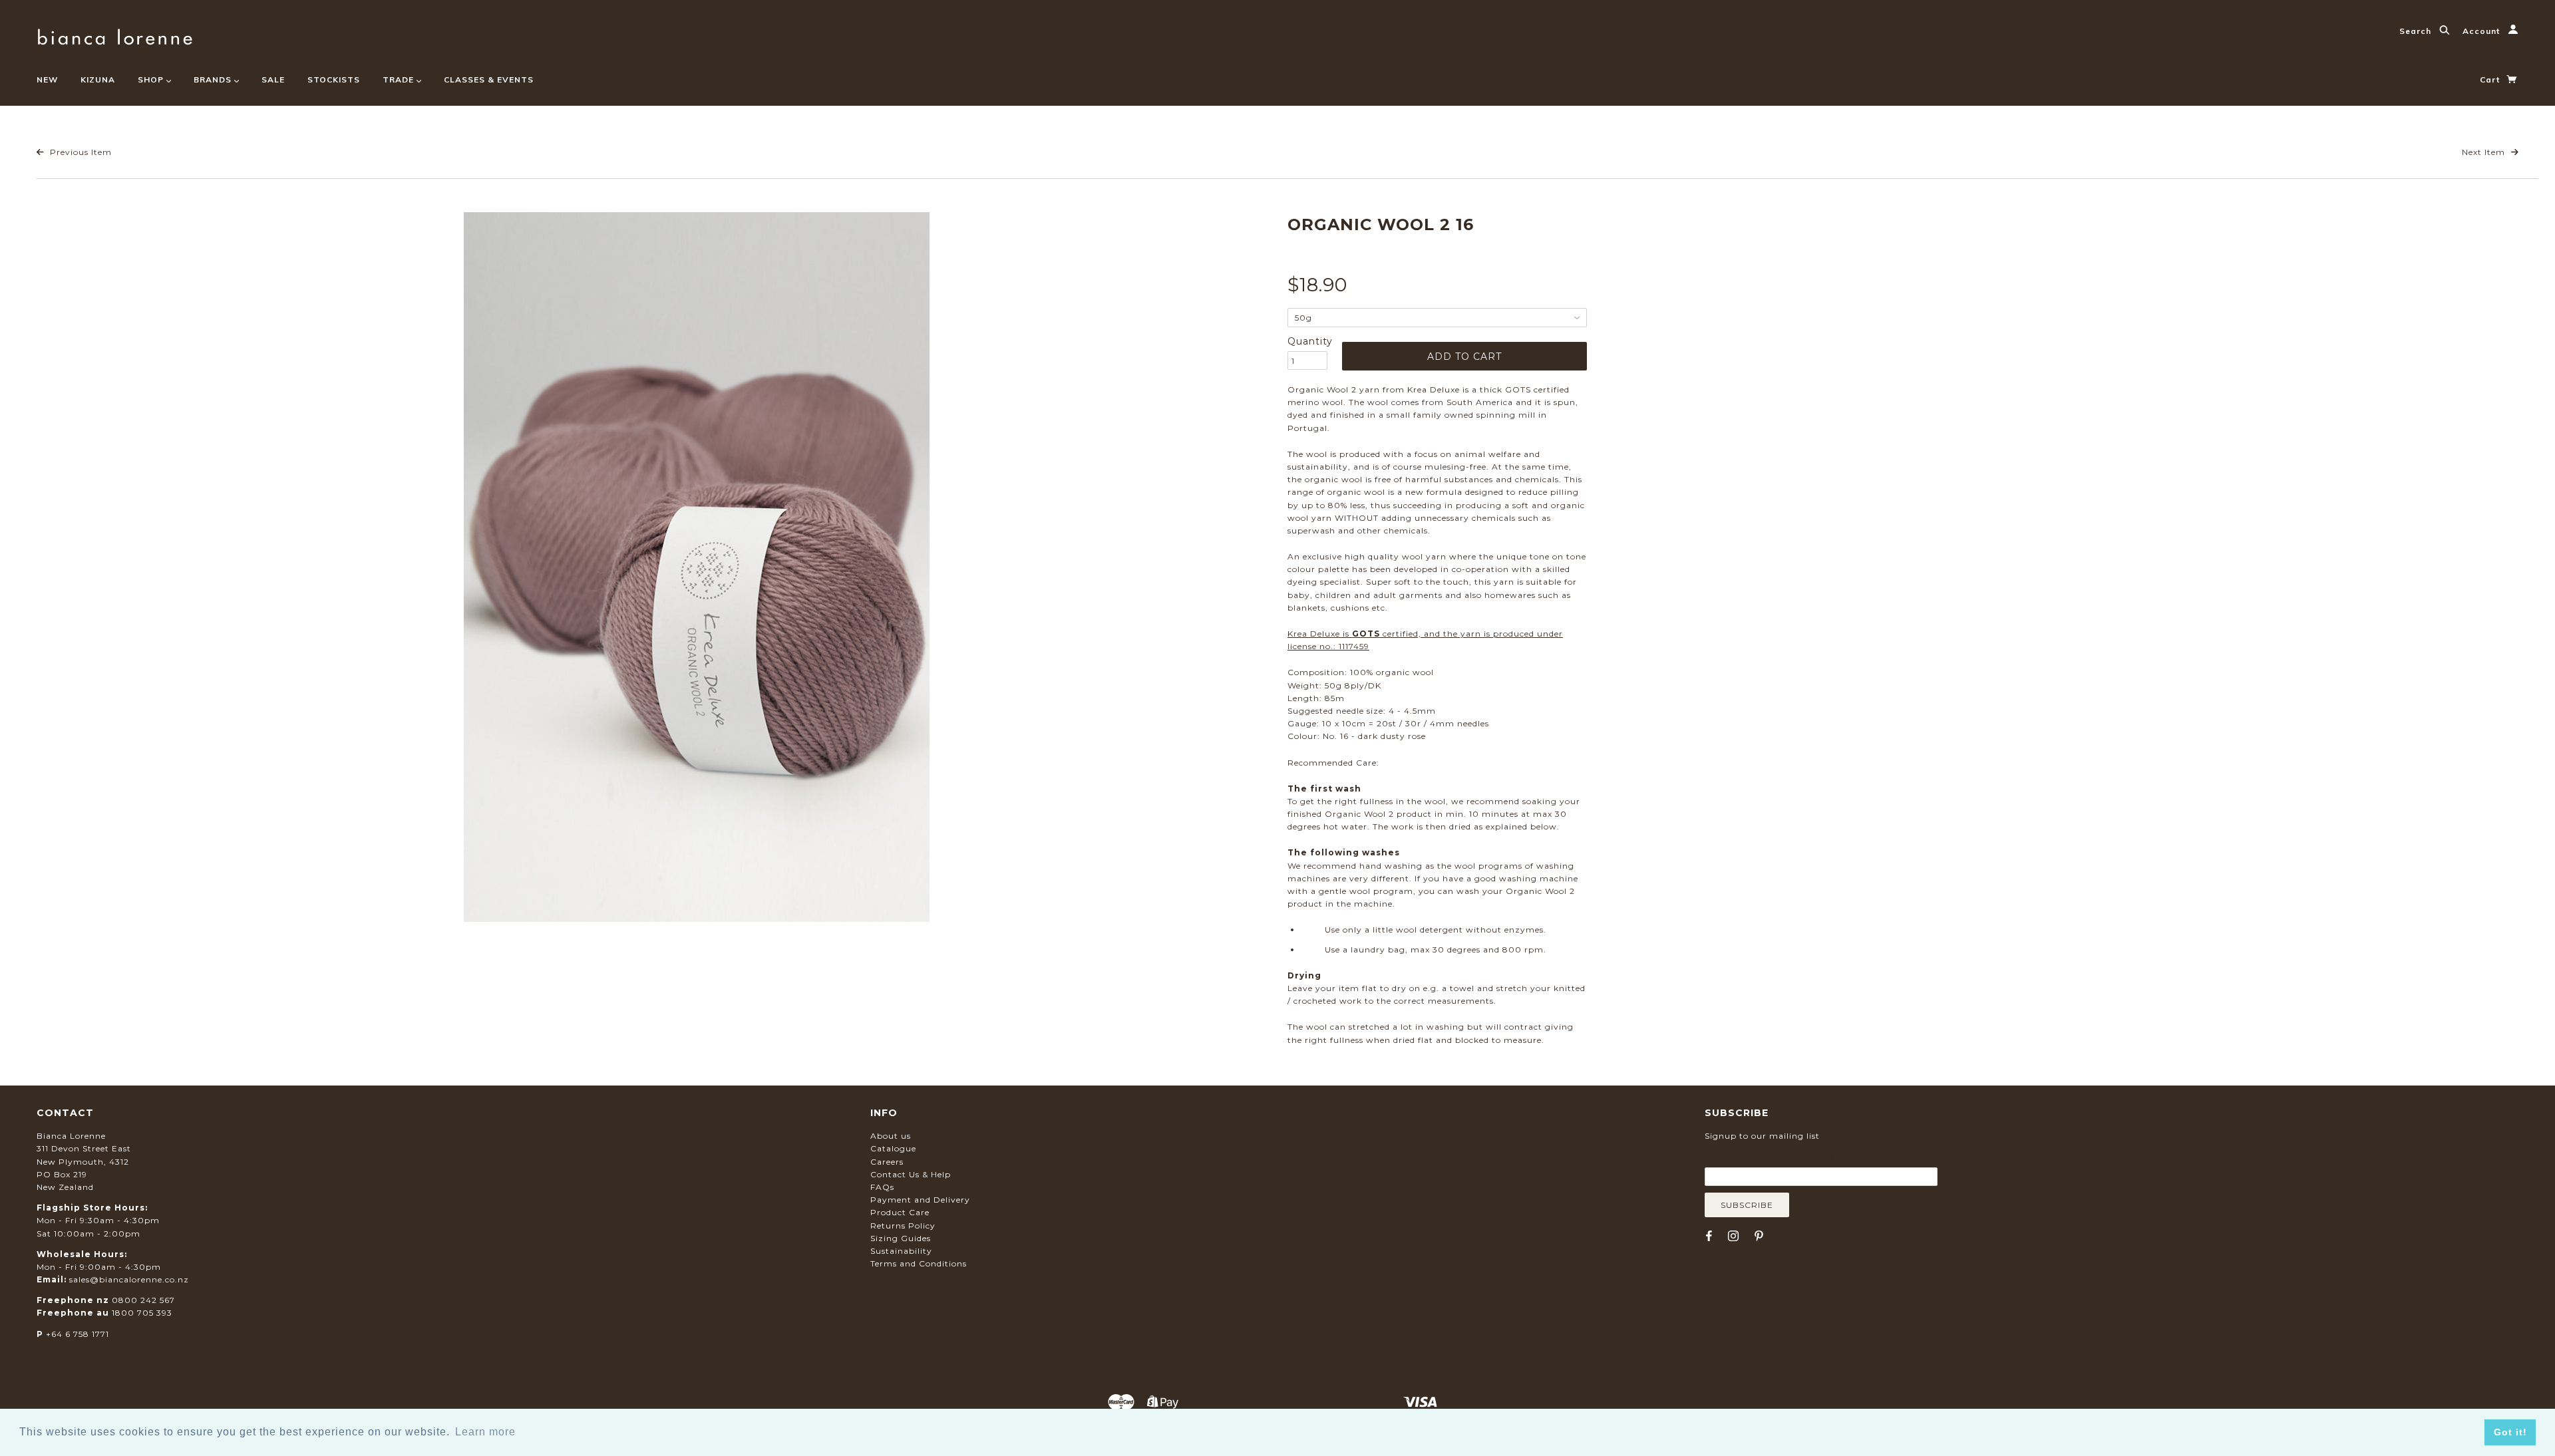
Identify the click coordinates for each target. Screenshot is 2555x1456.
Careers (887, 1162)
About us (891, 1136)
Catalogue (893, 1148)
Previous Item (80, 152)
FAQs (882, 1187)
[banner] (115, 35)
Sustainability (901, 1251)
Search (2417, 31)
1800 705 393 (142, 1313)
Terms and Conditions (919, 1263)
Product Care (900, 1212)
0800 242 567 (143, 1300)
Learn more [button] (485, 1432)
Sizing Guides (901, 1238)
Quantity (1307, 341)
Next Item (2485, 152)
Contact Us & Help (911, 1174)
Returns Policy (903, 1226)
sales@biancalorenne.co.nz (129, 1279)
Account (2482, 31)
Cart (2491, 79)
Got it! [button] (2510, 1432)
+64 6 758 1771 (78, 1334)
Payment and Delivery (920, 1200)
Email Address (1769, 1157)
